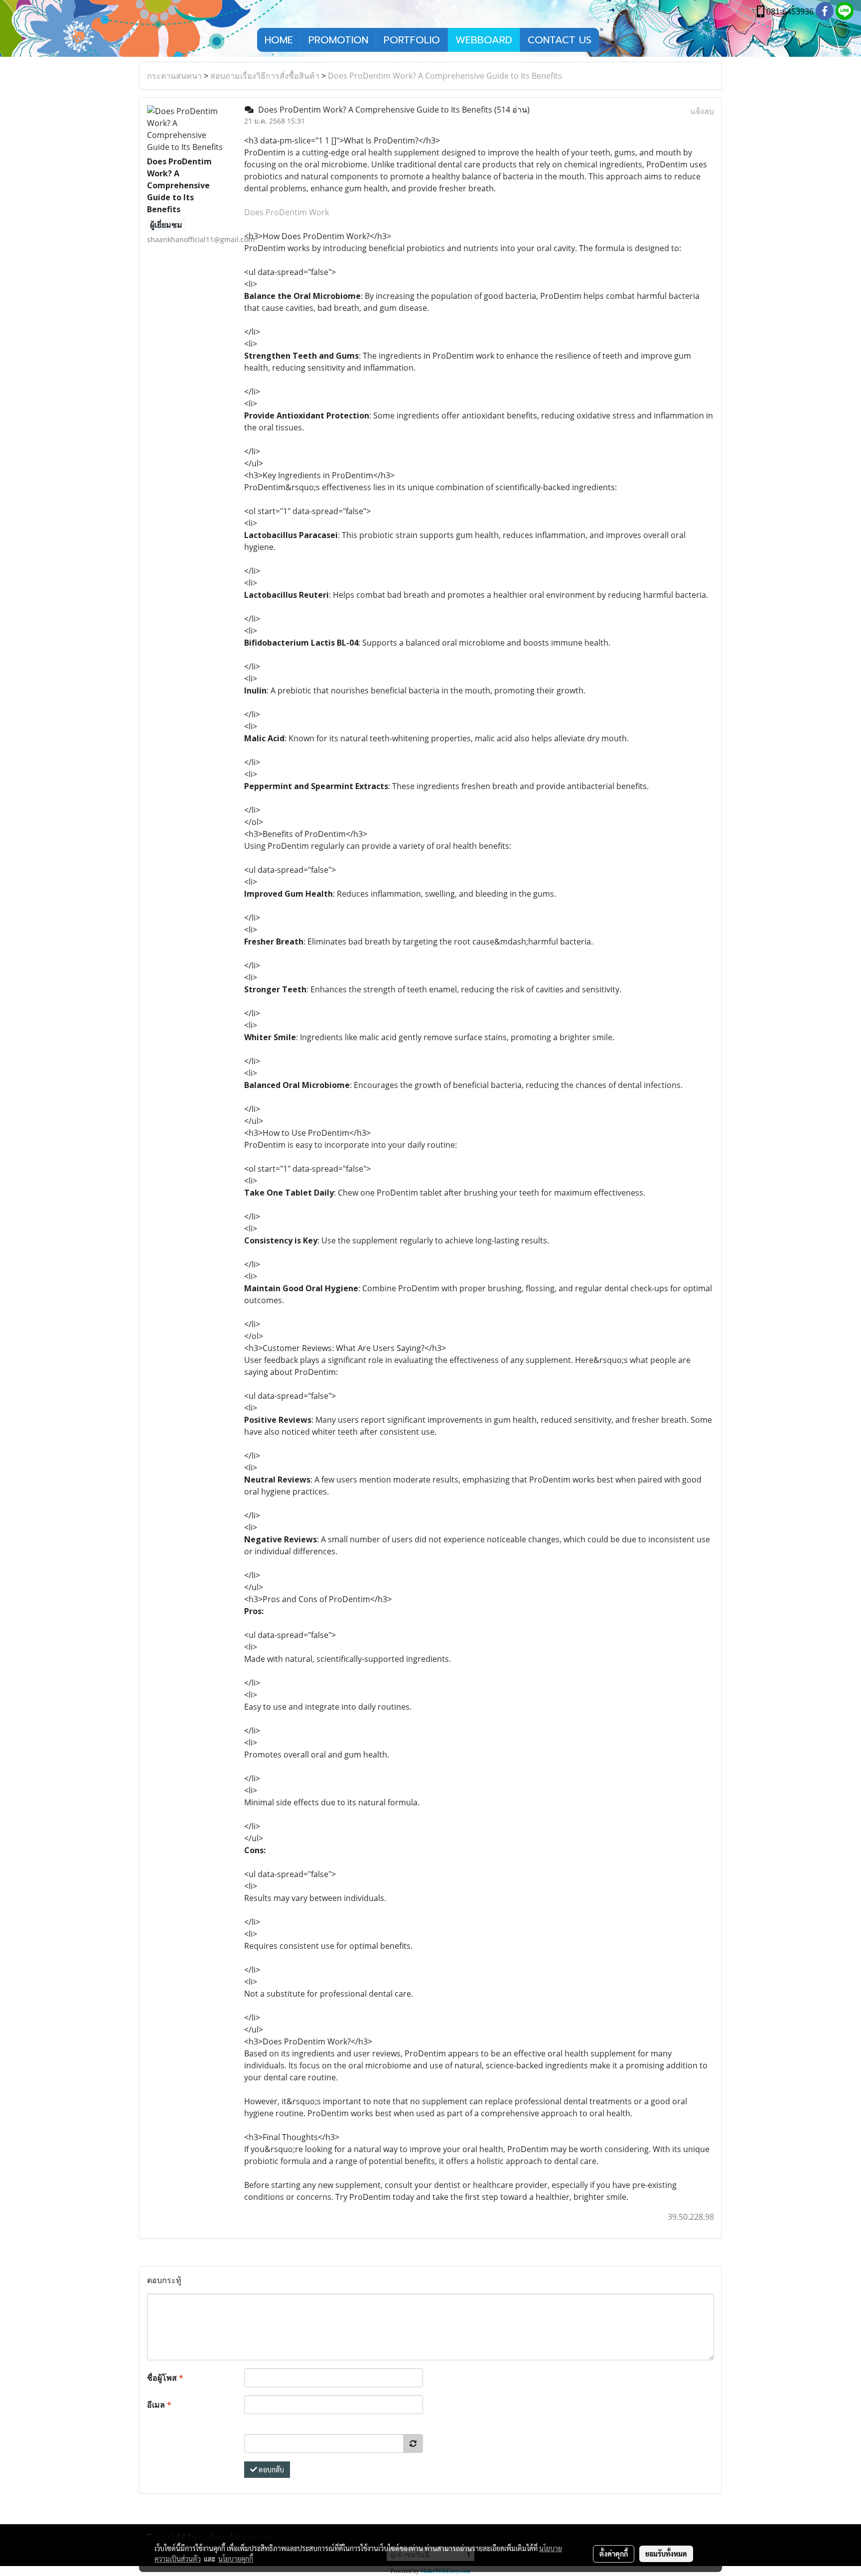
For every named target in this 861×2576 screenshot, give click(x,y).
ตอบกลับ (271, 2469)
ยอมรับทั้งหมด (666, 2554)
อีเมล (159, 2405)
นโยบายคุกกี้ (236, 2559)
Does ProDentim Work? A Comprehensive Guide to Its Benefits (445, 76)
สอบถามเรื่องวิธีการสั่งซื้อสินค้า (265, 76)
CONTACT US (560, 40)
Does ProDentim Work (287, 212)
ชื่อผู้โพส (165, 2378)
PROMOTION (338, 40)
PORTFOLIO (412, 40)
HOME (279, 40)
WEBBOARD (484, 40)
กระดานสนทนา (174, 76)
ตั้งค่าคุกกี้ (614, 2554)
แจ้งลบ (702, 111)
